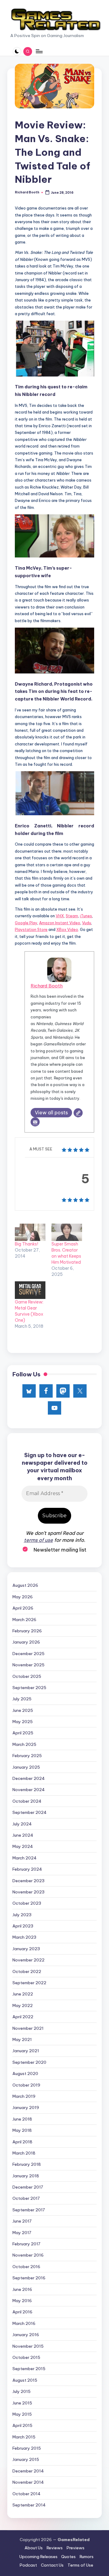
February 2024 (27, 1869)
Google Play (26, 923)
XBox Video (67, 929)
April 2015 (22, 2425)
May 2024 (23, 1846)
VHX (60, 916)
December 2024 (29, 1778)
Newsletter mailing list (59, 1550)
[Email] (35, 1122)
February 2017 (26, 2244)
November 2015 (28, 2346)
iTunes (86, 916)
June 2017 (22, 2221)
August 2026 (25, 1585)
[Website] (78, 1113)
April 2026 (23, 1608)
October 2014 (26, 2494)
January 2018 (26, 2176)
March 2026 (24, 1620)
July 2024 (22, 1824)
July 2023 (22, 1915)
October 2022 (27, 1971)
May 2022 (23, 2005)
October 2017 (26, 2198)
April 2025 (23, 1733)
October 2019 (26, 2085)
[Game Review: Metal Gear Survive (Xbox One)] (30, 1290)
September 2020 (29, 2062)
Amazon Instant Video (60, 923)
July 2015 (21, 2391)
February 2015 (27, 2448)
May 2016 (22, 2301)
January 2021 (26, 2051)
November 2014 (28, 2482)
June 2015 (22, 2403)
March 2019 (24, 2096)
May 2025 (23, 1722)
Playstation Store (31, 929)
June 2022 (23, 1994)
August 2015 (25, 2380)
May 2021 (22, 2039)
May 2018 (22, 2130)
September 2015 (29, 2369)
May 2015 (22, 2414)
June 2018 (22, 2119)
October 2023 (27, 1903)
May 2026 (23, 1597)
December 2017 (28, 2187)
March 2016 (24, 2323)
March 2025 (24, 1744)
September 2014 (29, 2505)
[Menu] (39, 51)
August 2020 (25, 2073)
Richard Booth (47, 986)
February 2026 (27, 1631)
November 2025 (28, 1665)
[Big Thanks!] (30, 1232)
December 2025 (28, 1654)
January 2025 (26, 1767)
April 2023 (23, 1926)
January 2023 (26, 1949)
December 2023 (28, 1881)
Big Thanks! (26, 1244)
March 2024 (25, 1858)
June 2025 (23, 1710)
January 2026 (26, 1642)
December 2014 (28, 2471)
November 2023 (28, 1892)
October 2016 (26, 2267)
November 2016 (28, 2255)
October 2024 (27, 1801)
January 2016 (26, 2335)
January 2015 (26, 2459)
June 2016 (22, 2289)
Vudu (87, 923)
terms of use (38, 1540)
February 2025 (27, 1756)
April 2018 (22, 2142)
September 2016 (29, 2278)
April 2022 (23, 2017)
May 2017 (22, 2233)
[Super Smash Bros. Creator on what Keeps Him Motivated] (67, 1232)
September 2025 (29, 1688)
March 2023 (24, 1937)
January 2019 (26, 2107)
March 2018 (24, 2153)
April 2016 (22, 2312)
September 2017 (29, 2210)
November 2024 (29, 1790)
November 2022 (28, 1960)
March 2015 (24, 2437)
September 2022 (29, 1983)
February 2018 (27, 2164)
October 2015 (26, 2357)
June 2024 (23, 1835)
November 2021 (28, 2028)
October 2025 (27, 1676)
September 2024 (30, 1812)
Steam (72, 916)
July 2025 (22, 1699)
